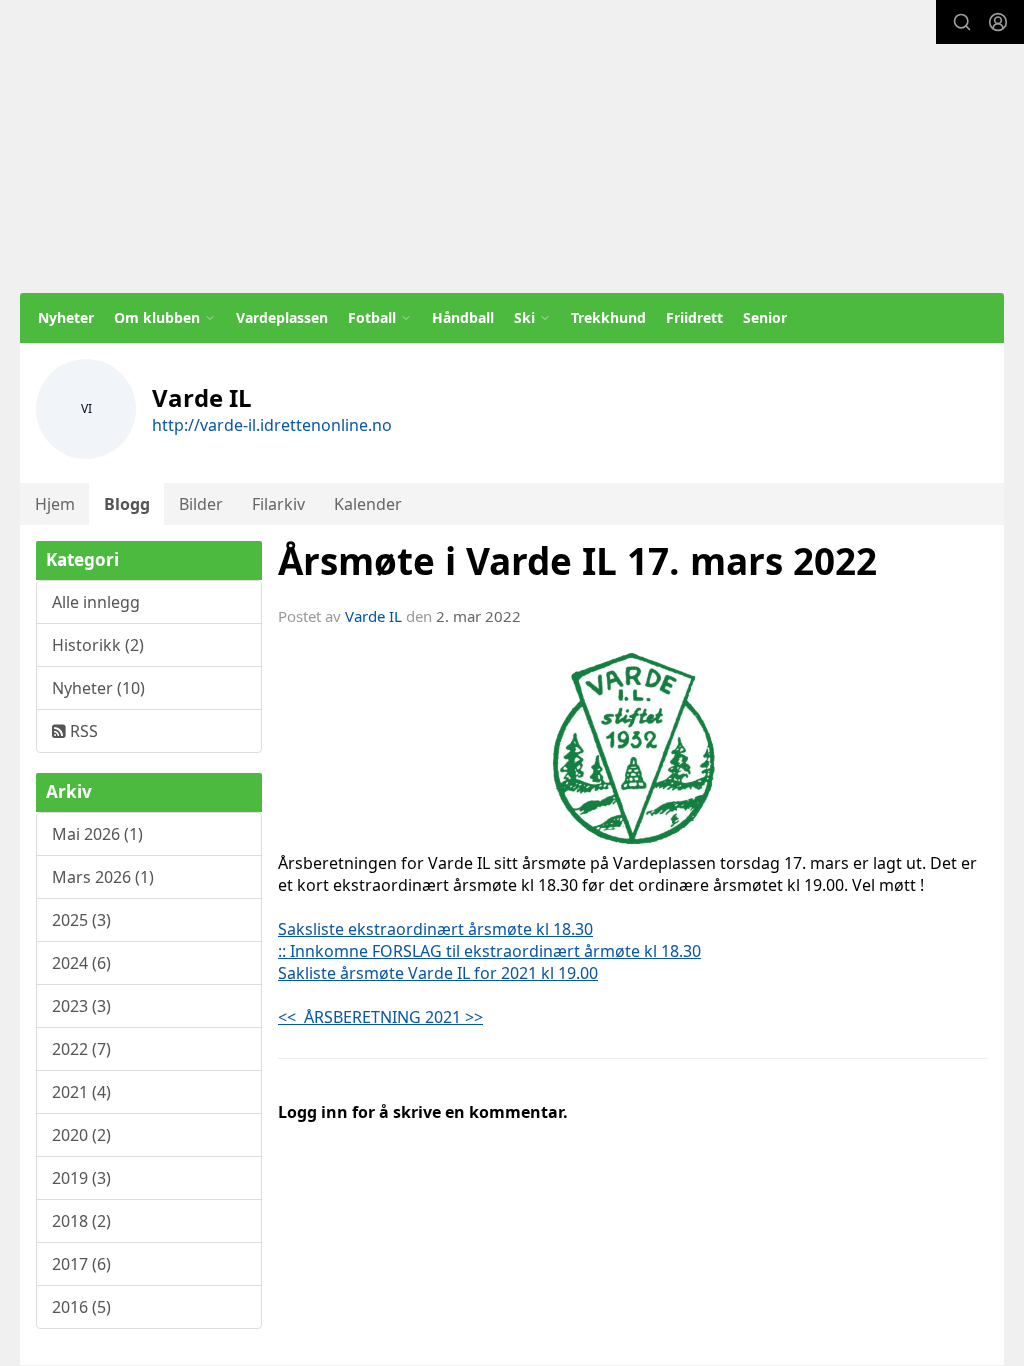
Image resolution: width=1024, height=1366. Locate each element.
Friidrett (694, 317)
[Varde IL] (512, 146)
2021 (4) (81, 1092)
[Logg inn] (998, 22)
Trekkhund (608, 317)
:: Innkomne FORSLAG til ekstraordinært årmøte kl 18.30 (489, 951)
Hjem (55, 504)
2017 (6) (81, 1264)
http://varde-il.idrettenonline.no (272, 425)
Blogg (127, 504)
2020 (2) (81, 1135)
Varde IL (373, 616)
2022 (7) (81, 1049)
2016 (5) (81, 1307)
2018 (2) (81, 1221)
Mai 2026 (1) (97, 834)
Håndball (463, 317)
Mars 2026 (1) (103, 877)
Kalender (368, 504)
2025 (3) (81, 920)
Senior (765, 317)
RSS (82, 731)
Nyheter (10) (98, 688)
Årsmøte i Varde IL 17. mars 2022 (577, 561)
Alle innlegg (96, 602)
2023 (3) (81, 1006)
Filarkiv (278, 504)
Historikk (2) (98, 645)
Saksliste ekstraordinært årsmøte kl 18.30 (435, 929)
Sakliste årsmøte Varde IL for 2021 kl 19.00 (438, 973)
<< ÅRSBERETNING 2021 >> (380, 1017)
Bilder (201, 504)
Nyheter (66, 317)
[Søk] (962, 22)
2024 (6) (81, 963)
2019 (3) (81, 1178)
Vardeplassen (282, 317)
